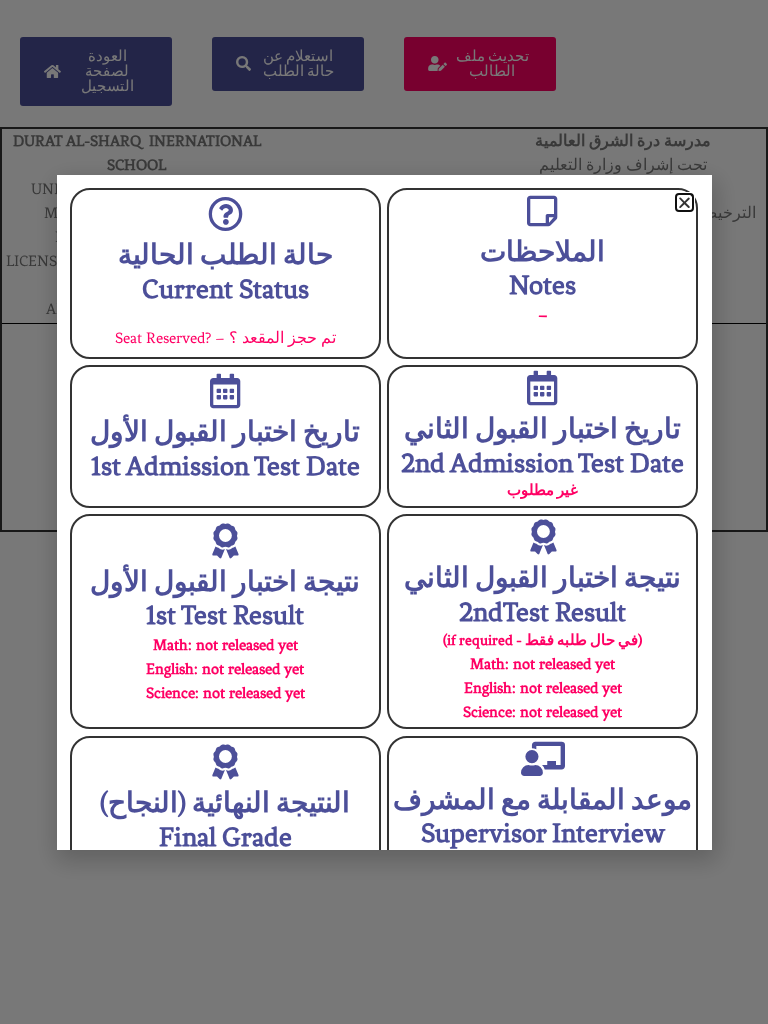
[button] (684, 202)
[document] (384, 512)
